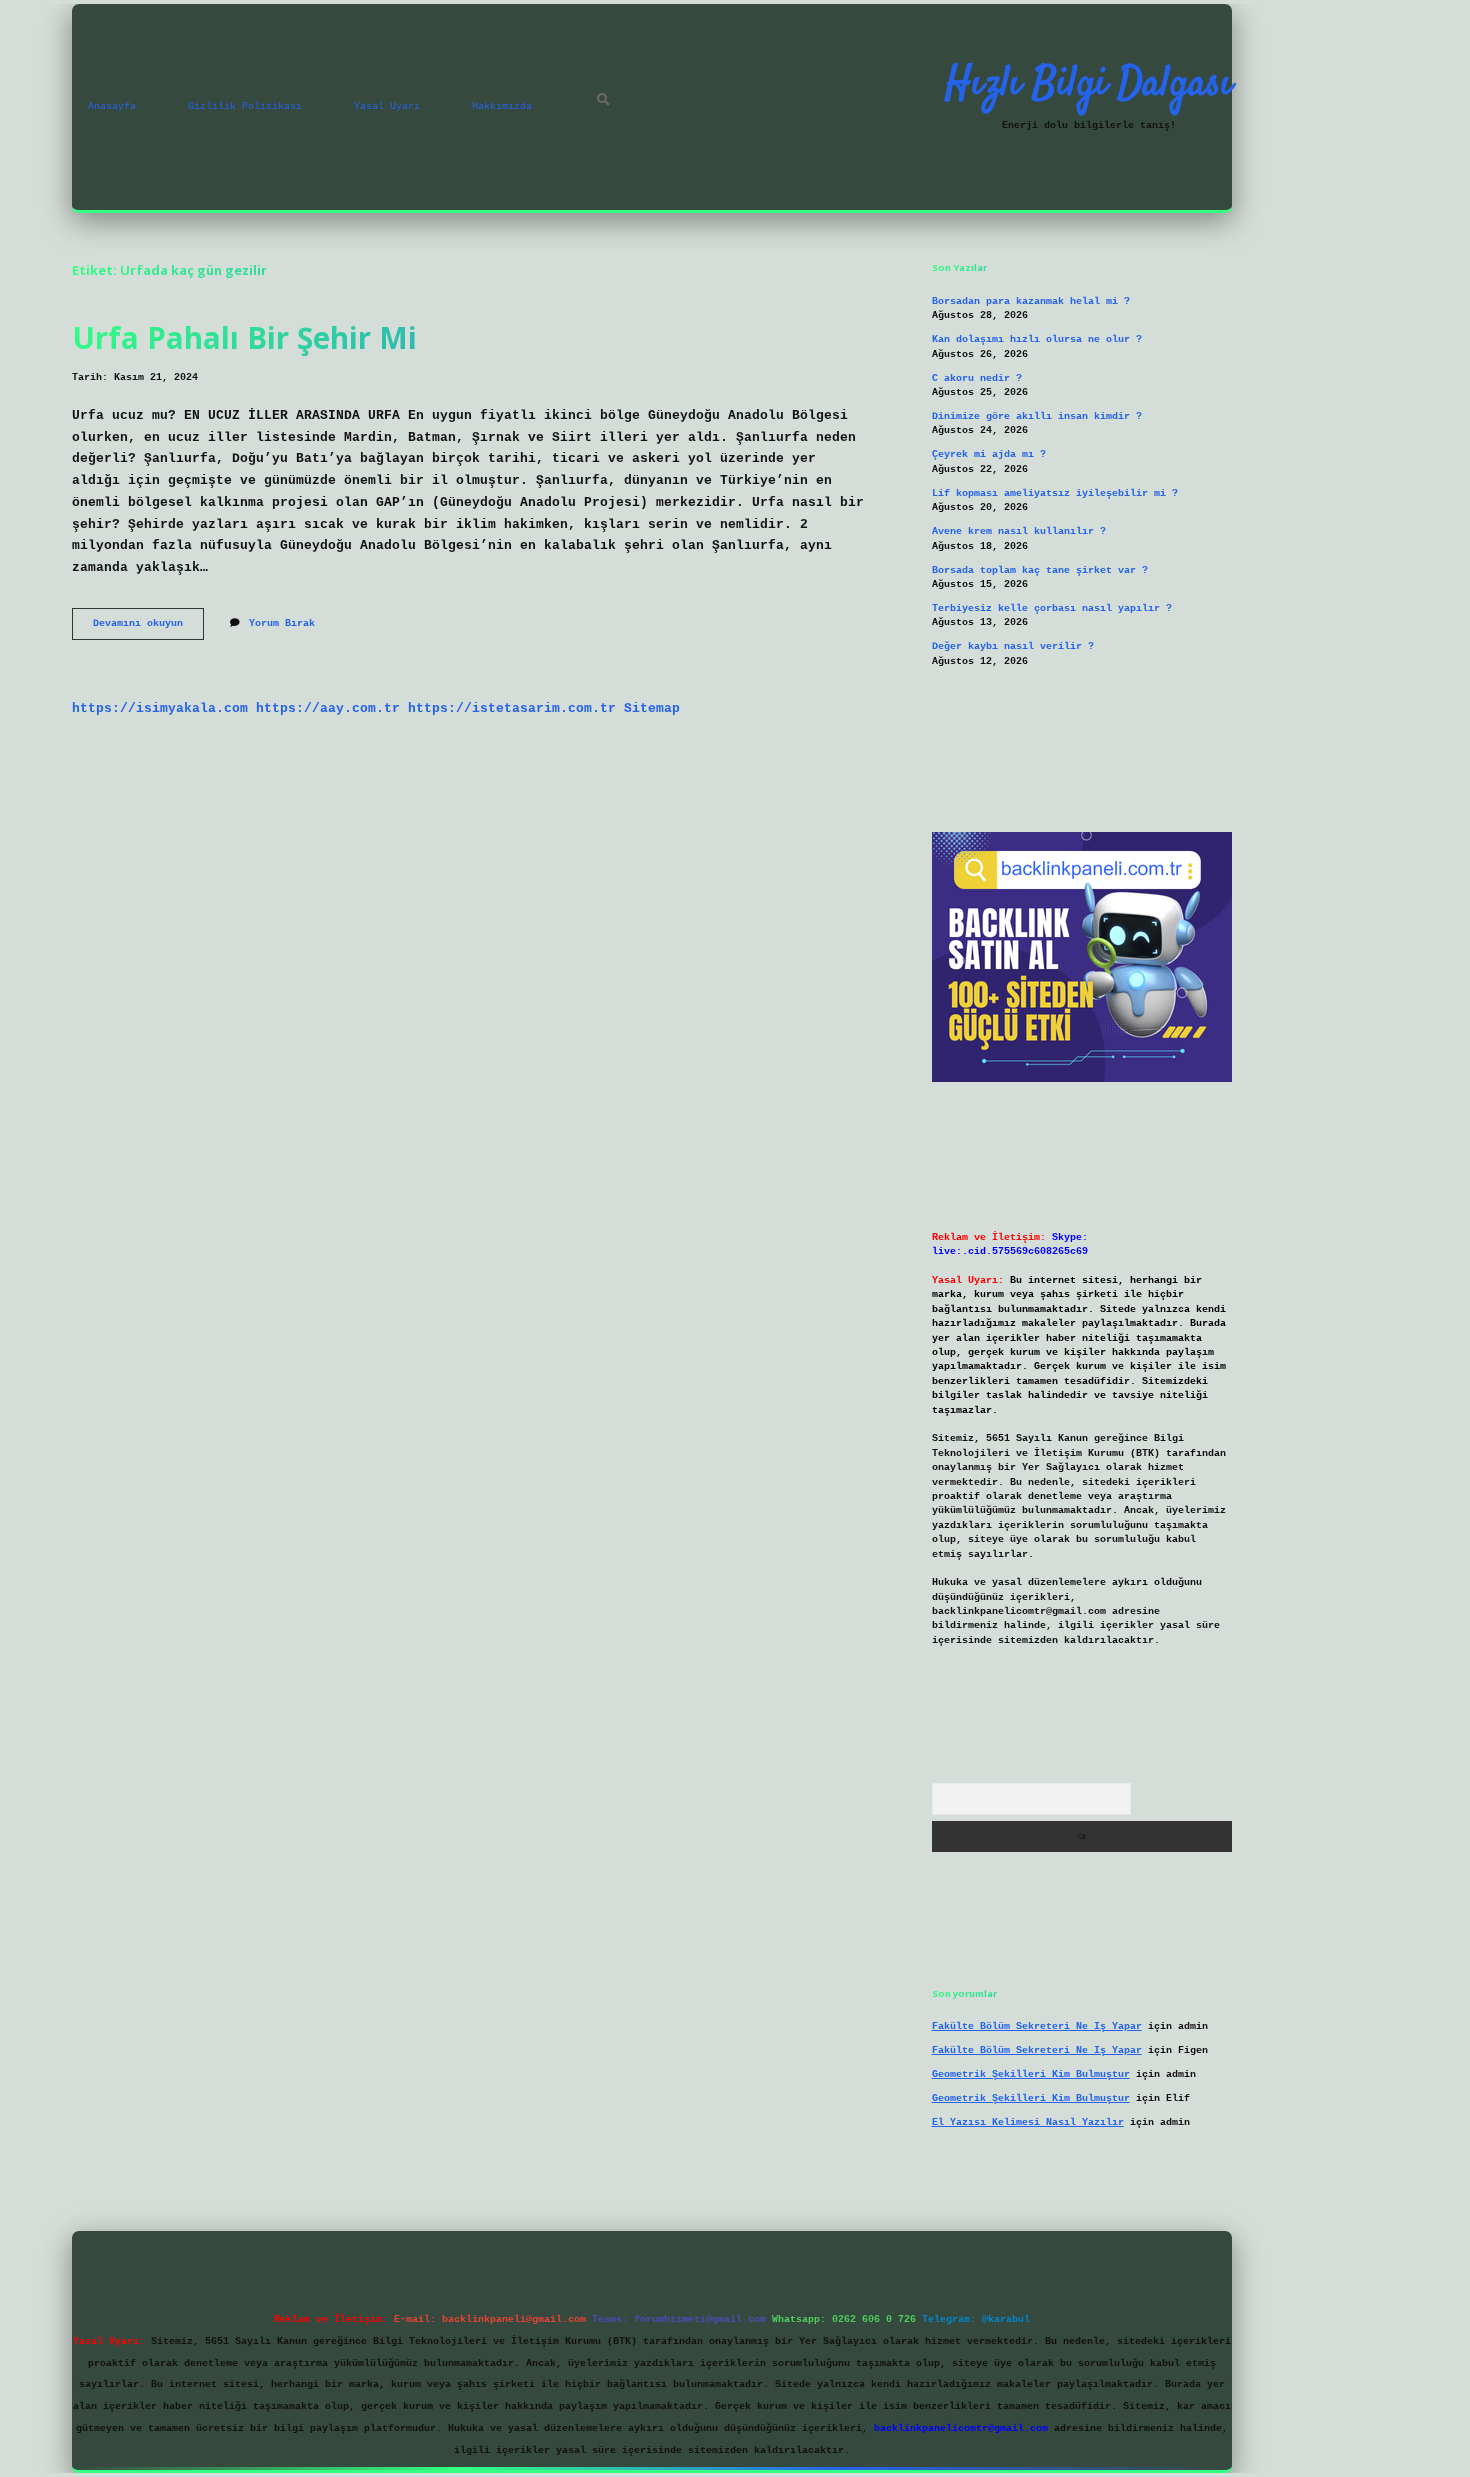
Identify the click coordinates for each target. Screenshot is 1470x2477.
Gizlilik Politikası (245, 106)
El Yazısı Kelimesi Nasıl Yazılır (1028, 2122)
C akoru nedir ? (977, 378)
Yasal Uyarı (387, 106)
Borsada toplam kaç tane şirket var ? (1040, 570)
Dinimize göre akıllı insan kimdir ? (1037, 416)
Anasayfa (112, 106)
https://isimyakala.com (160, 708)
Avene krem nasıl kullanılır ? (1019, 531)
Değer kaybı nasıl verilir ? (1013, 646)
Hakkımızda (502, 106)
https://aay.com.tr (328, 708)
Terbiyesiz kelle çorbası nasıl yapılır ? (1052, 608)
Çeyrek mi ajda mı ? (989, 454)
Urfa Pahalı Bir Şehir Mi (244, 337)
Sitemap (652, 708)
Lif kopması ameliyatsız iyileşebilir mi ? (1055, 493)
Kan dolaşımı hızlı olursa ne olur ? (1037, 339)
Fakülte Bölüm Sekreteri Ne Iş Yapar (1037, 2026)
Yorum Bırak (282, 623)
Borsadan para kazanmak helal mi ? (1031, 301)
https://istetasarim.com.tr (512, 708)
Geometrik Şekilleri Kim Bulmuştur (1031, 2074)
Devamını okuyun (148, 628)
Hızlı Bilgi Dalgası (1088, 85)
